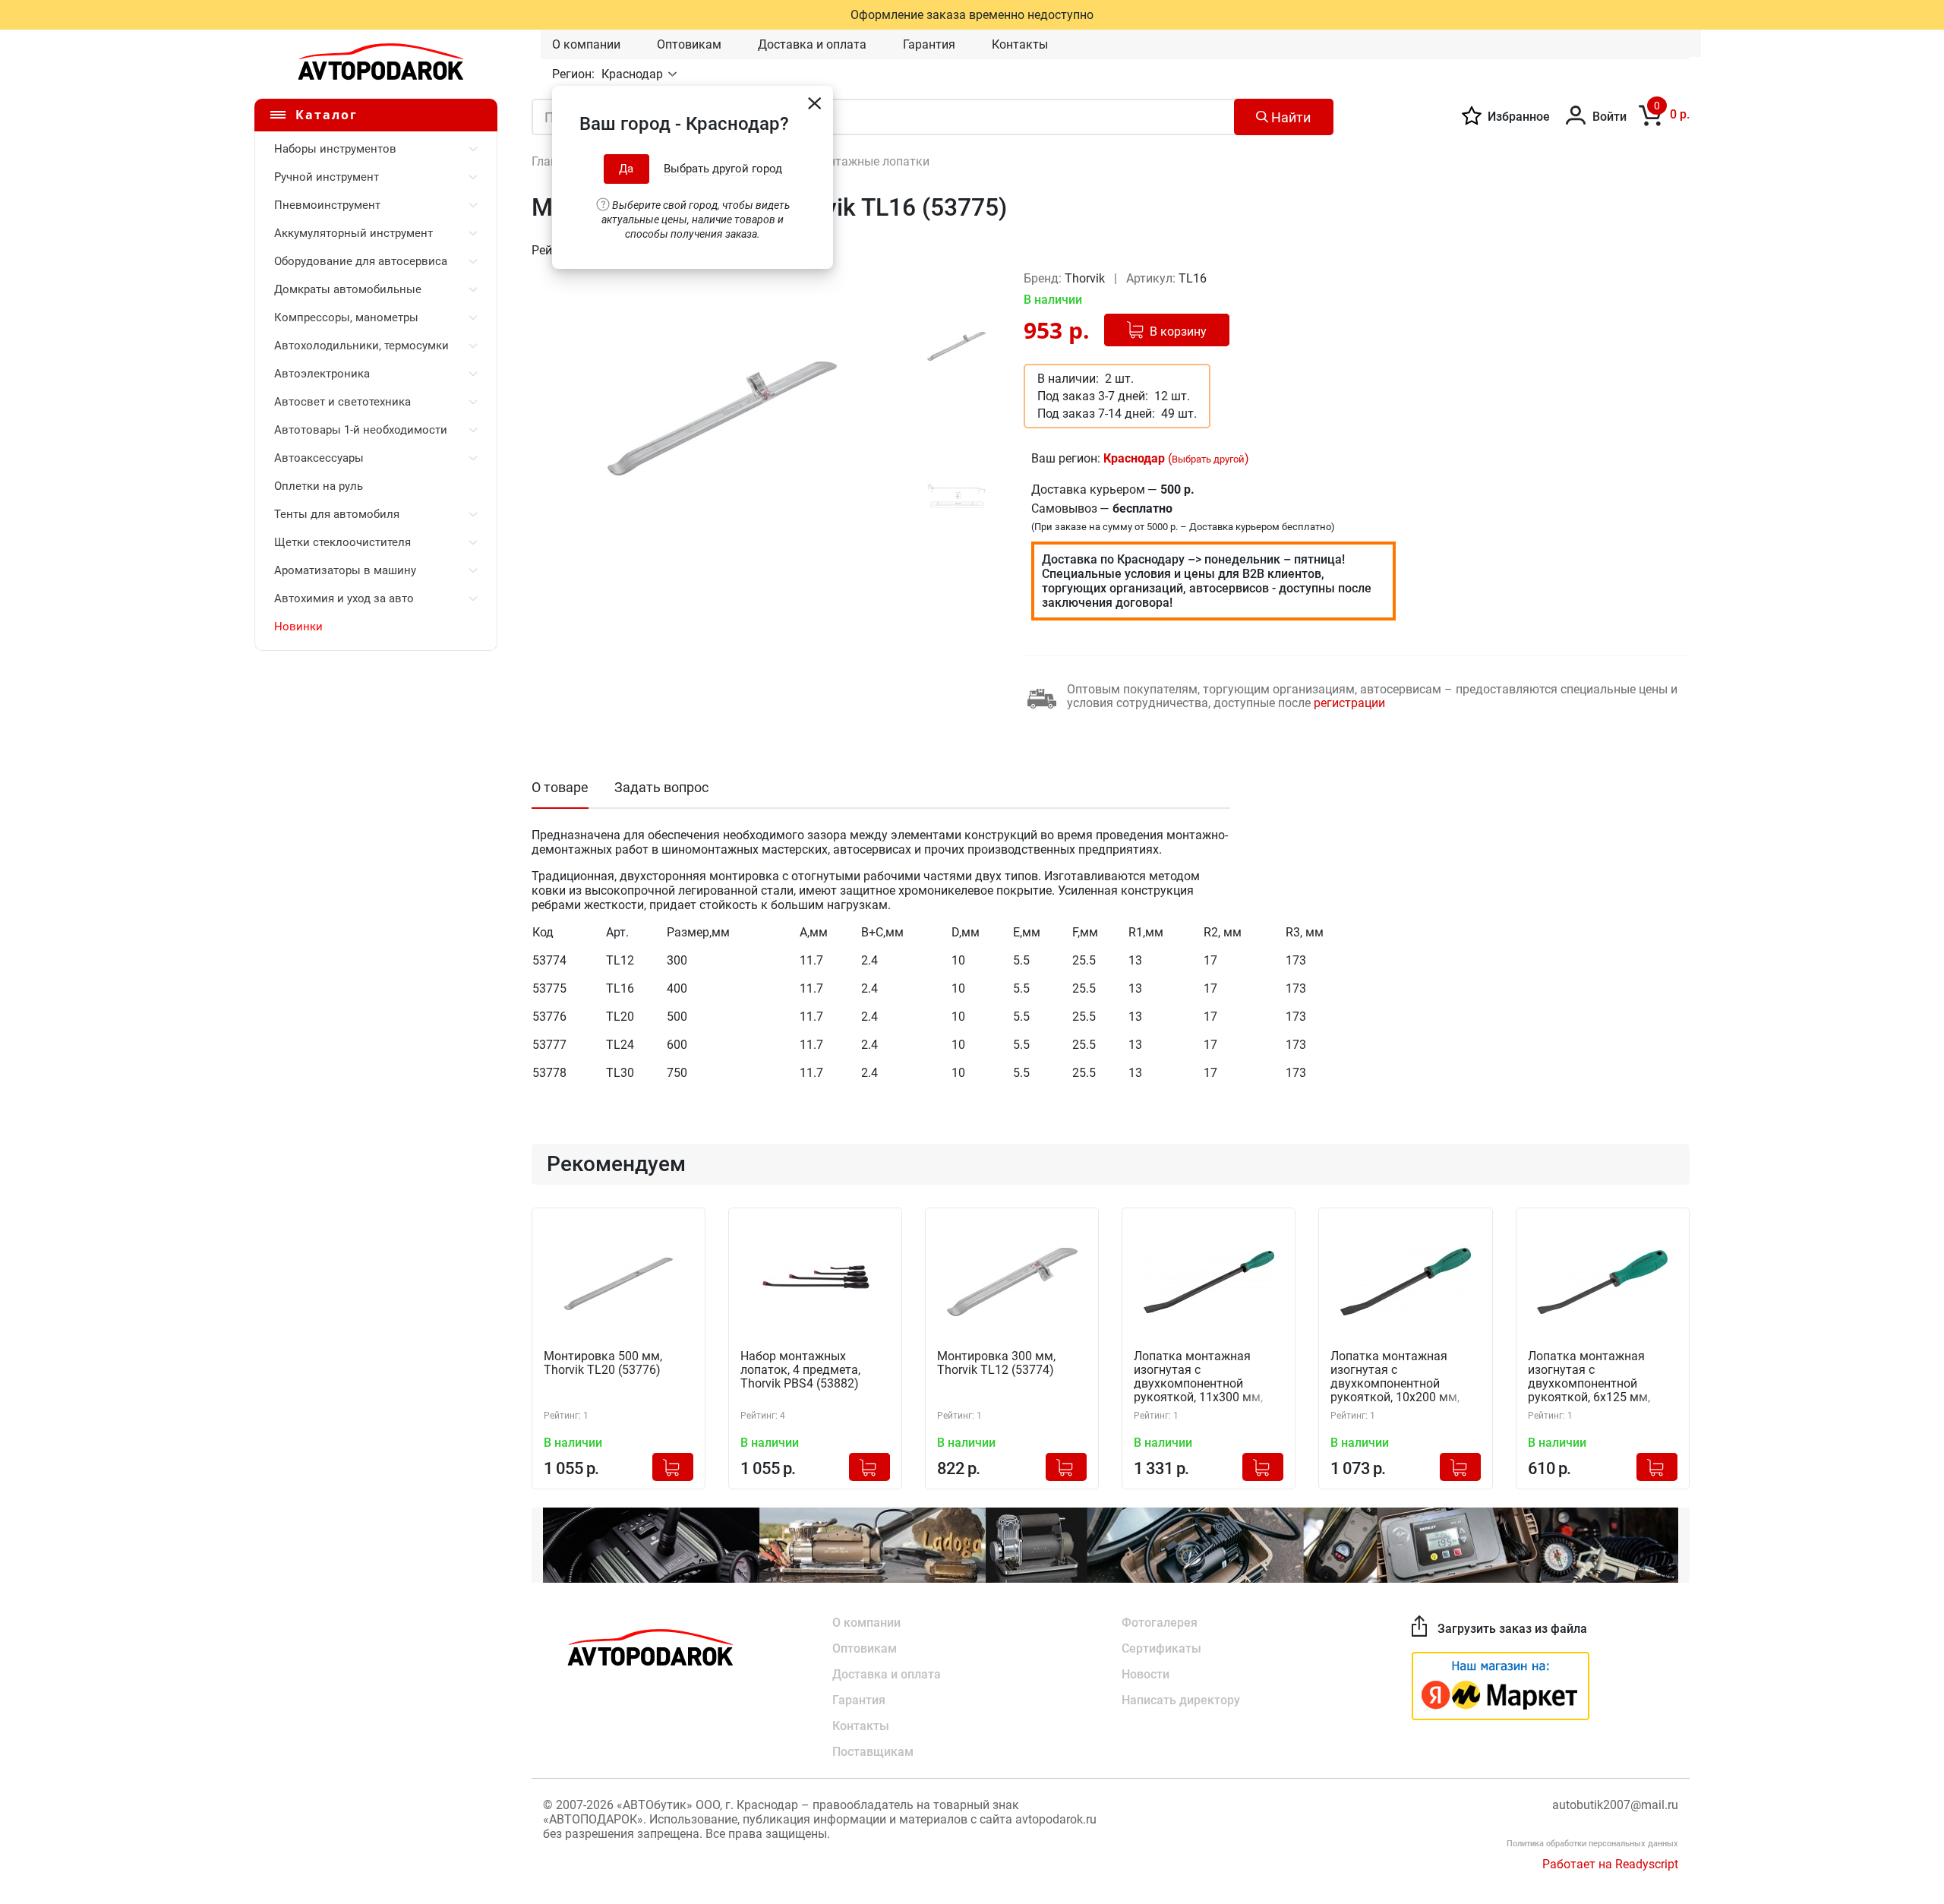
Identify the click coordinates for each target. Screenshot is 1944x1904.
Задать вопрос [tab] (661, 787)
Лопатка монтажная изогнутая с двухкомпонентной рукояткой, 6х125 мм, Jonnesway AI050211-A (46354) (1591, 1377)
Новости (1146, 1674)
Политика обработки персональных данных (1592, 1844)
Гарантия (929, 44)
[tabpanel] (722, 418)
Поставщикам (873, 1752)
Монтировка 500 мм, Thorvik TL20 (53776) (603, 1363)
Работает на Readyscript (1610, 1864)
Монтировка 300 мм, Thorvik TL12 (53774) (996, 1363)
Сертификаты (1161, 1648)
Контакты (1020, 44)
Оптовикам (689, 44)
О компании (586, 44)
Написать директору (1181, 1700)
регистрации (1349, 703)
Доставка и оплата (812, 44)
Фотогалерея (1160, 1623)
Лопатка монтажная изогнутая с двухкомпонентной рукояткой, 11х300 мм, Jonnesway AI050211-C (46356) (1198, 1377)
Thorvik (1086, 278)
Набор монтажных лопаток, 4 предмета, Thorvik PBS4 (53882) (800, 1370)
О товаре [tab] (560, 787)
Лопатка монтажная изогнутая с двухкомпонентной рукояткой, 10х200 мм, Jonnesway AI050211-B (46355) (1395, 1377)
